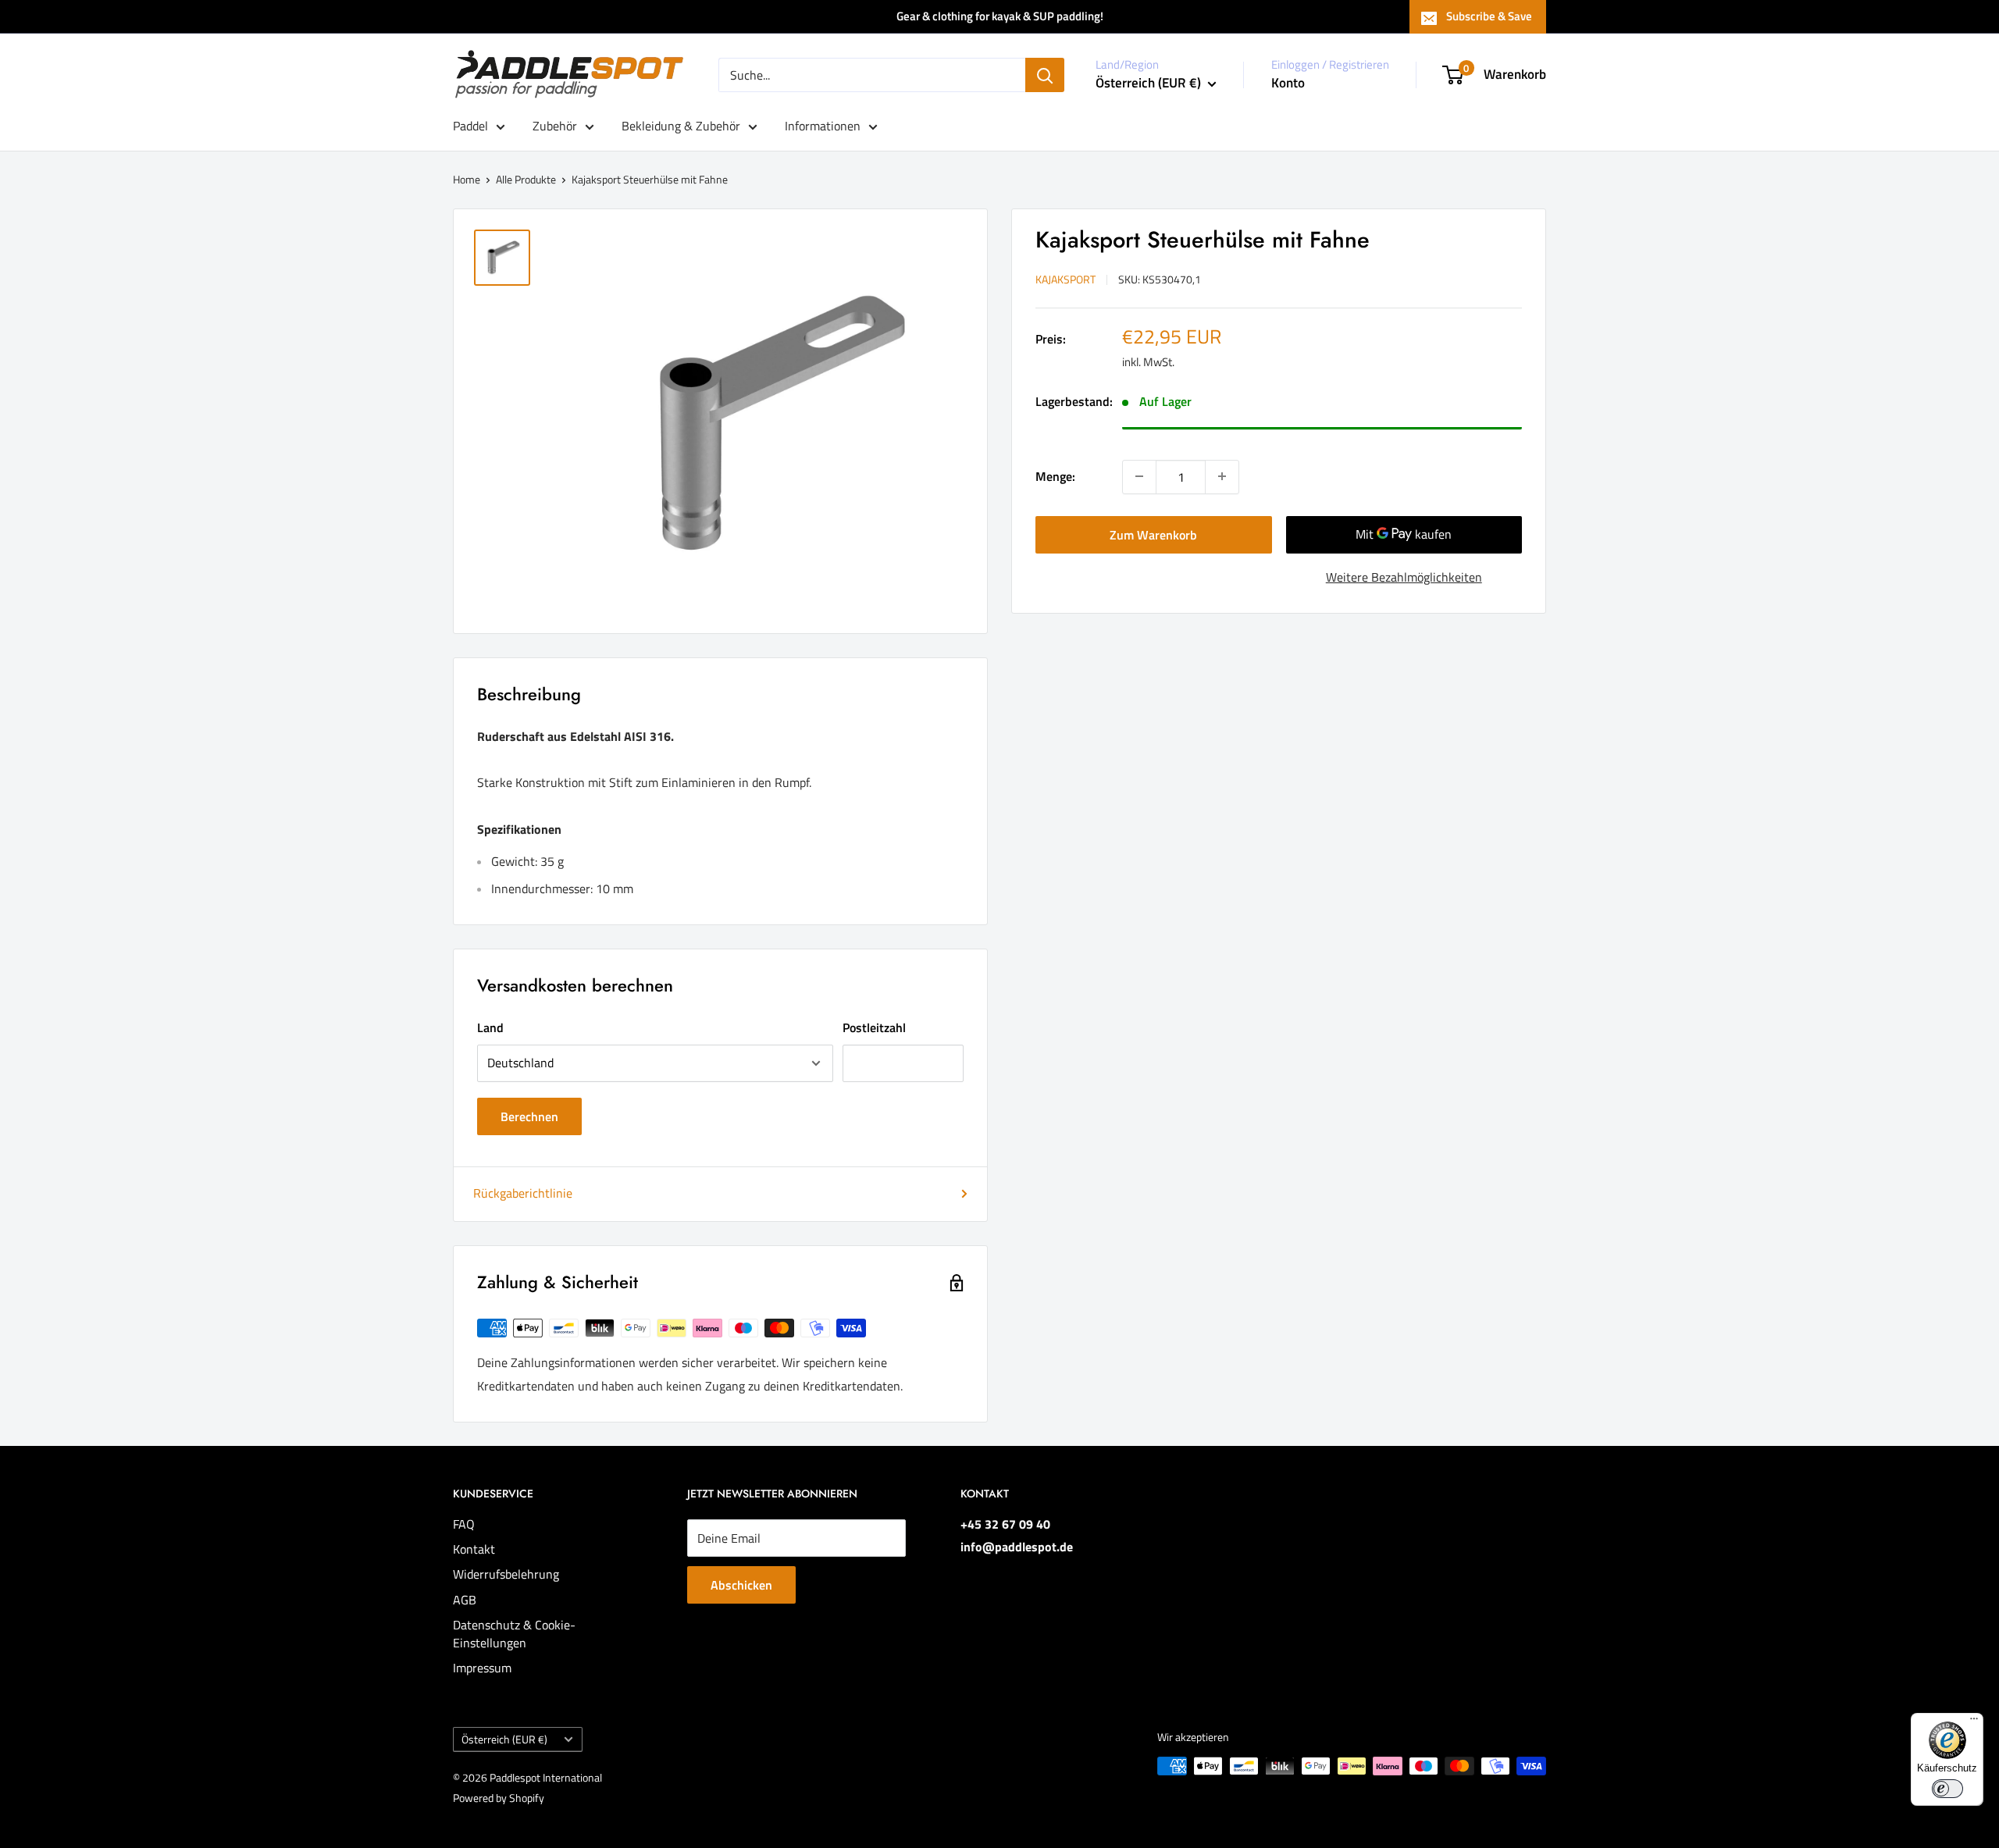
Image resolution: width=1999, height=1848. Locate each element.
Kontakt (474, 1549)
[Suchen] (1045, 75)
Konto (1288, 83)
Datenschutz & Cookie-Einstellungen (514, 1633)
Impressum (482, 1668)
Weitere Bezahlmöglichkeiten (1404, 576)
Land (490, 1027)
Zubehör (555, 126)
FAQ (464, 1524)
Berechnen (529, 1116)
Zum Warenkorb (1153, 534)
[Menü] (1974, 1722)
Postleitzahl (874, 1027)
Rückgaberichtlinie (523, 1193)
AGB (465, 1600)
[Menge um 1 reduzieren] (1139, 476)
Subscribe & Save (1489, 16)
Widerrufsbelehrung (506, 1574)
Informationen (823, 126)
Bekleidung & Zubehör (681, 126)
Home (467, 179)
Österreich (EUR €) (504, 1739)
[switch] (1947, 1789)
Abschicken (741, 1585)
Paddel (470, 126)
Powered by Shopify (499, 1798)
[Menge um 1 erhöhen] (1222, 476)
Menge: (1055, 475)
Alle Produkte (526, 179)
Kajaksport (1065, 279)
